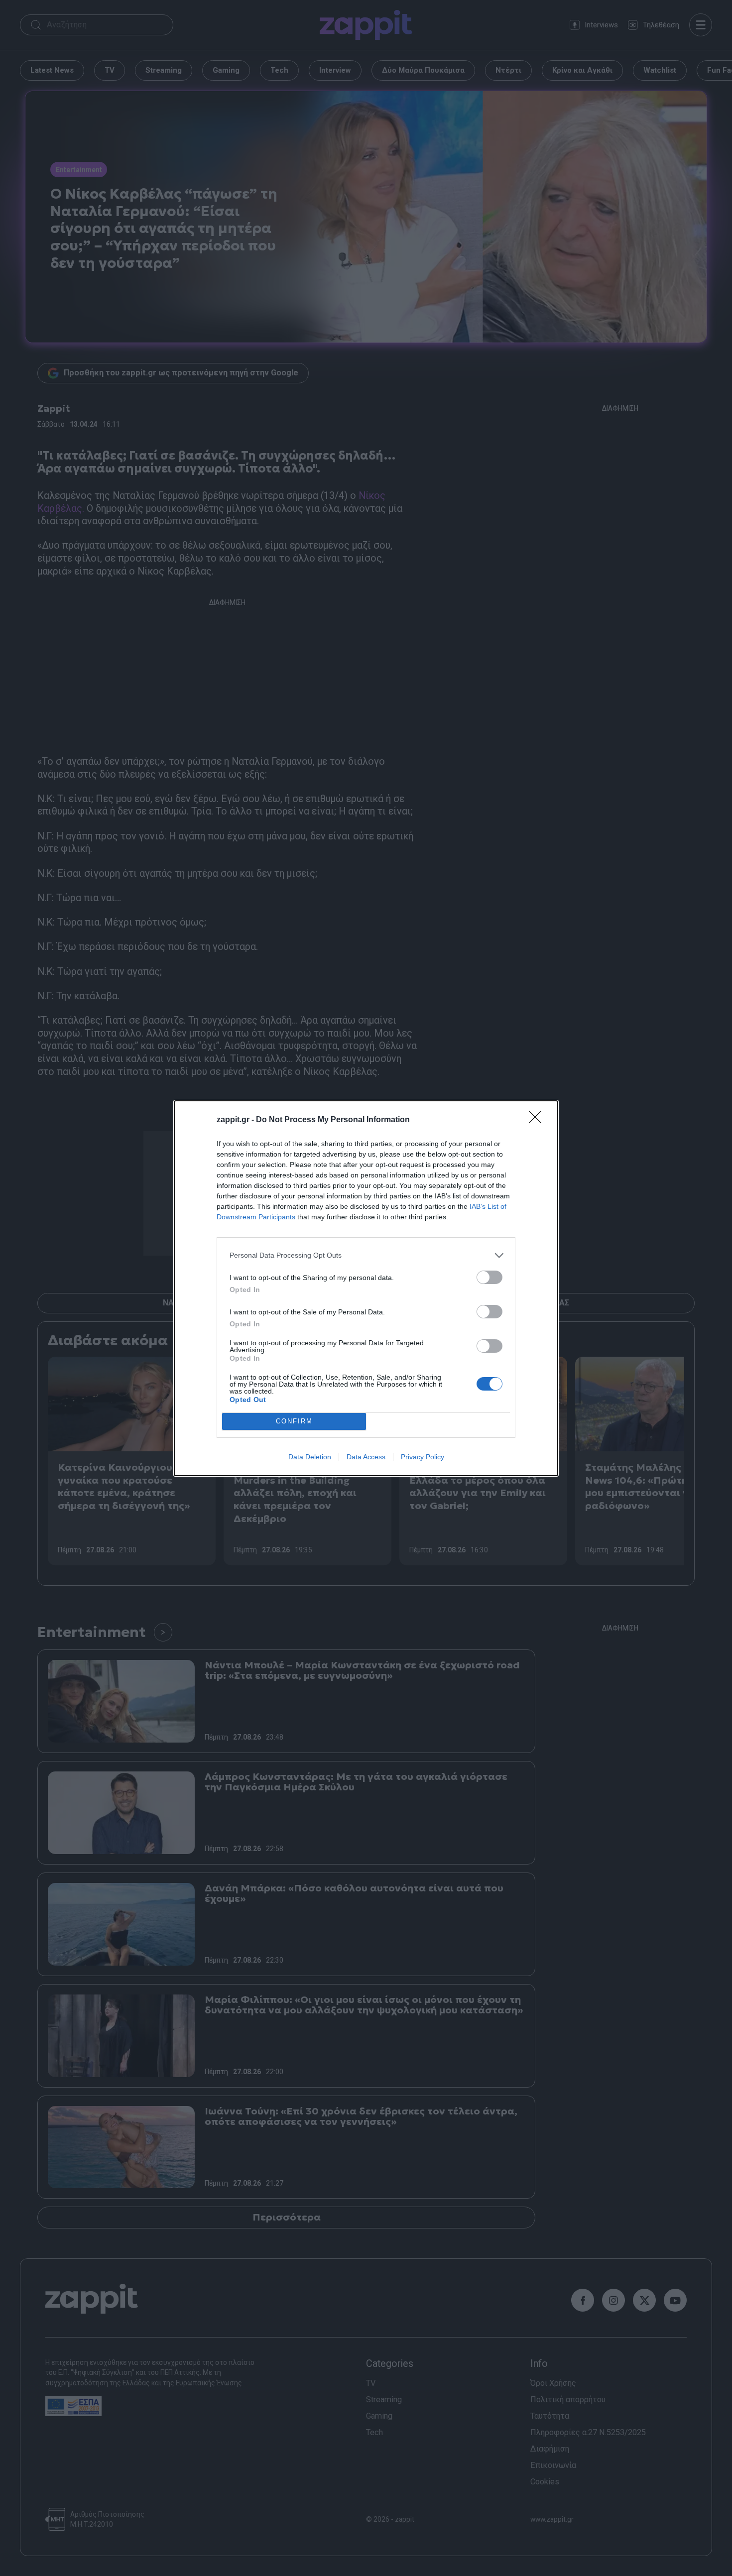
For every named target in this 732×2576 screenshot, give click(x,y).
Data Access (366, 1457)
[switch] (489, 1277)
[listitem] (366, 1255)
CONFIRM (294, 1421)
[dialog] (366, 1288)
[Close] (538, 1120)
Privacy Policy (423, 1457)
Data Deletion (310, 1457)
